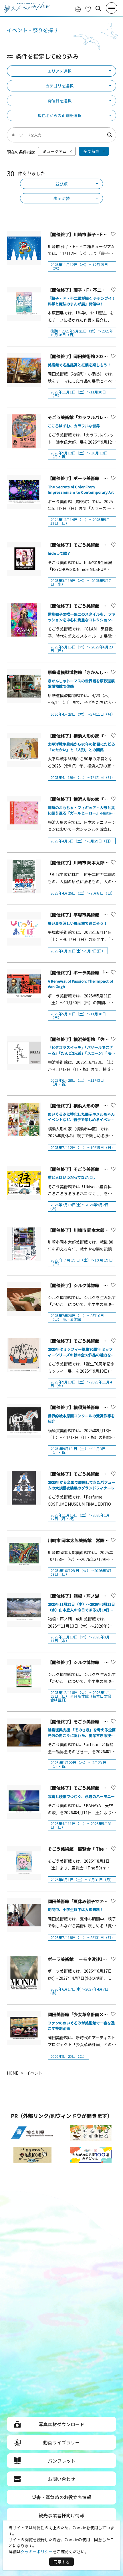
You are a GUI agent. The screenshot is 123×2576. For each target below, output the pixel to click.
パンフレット (62, 2461)
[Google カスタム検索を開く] (98, 9)
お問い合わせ (61, 2479)
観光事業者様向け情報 (61, 2515)
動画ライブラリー (61, 2442)
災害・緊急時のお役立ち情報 (61, 2497)
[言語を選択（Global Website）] (78, 9)
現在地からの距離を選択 (59, 115)
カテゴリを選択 (59, 86)
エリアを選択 (59, 71)
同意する (61, 2562)
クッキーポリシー (37, 2551)
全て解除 (92, 151)
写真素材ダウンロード (61, 2424)
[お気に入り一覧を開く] (88, 9)
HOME (13, 2073)
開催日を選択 (59, 101)
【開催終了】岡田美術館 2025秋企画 (83, 356)
